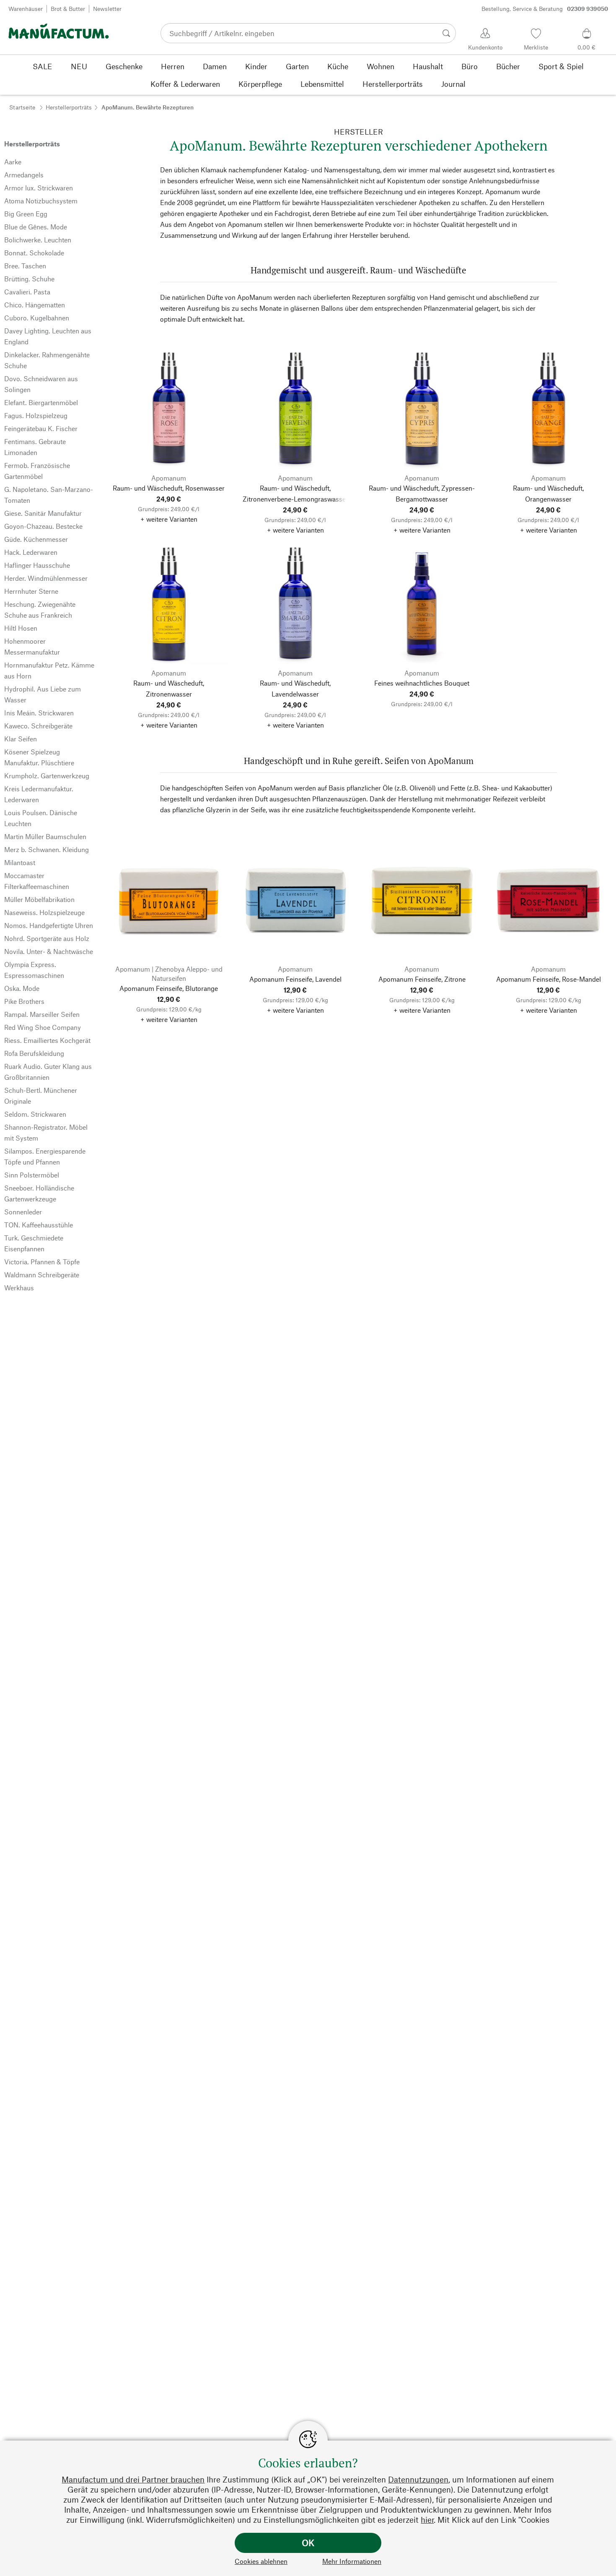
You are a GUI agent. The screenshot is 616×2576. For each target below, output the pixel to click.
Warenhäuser (26, 9)
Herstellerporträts (69, 107)
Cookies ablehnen (261, 2561)
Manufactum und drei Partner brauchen (133, 2479)
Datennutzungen (418, 2479)
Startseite (22, 107)
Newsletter (107, 9)
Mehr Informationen (352, 2561)
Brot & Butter (68, 9)
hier (427, 2520)
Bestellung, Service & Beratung (545, 9)
